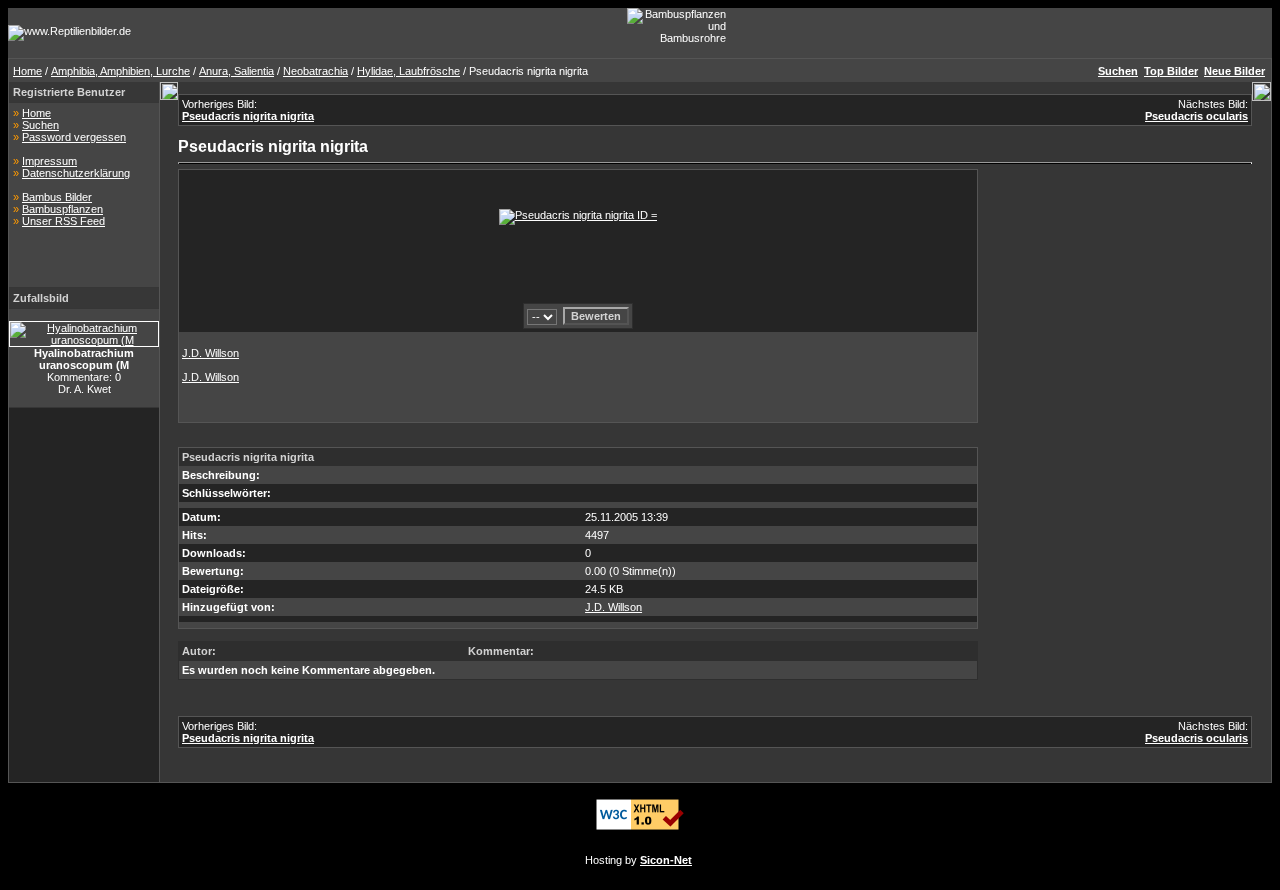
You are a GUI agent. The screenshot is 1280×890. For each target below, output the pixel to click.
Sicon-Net (666, 860)
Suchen (40, 125)
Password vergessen (74, 137)
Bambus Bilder (57, 197)
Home (27, 71)
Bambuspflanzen (62, 209)
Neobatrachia (315, 71)
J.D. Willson (210, 353)
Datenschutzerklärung (76, 173)
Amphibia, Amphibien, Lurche (120, 71)
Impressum (49, 161)
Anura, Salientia (236, 71)
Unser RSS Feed (63, 221)
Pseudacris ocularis (1196, 116)
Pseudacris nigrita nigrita (248, 116)
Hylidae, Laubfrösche (408, 71)
